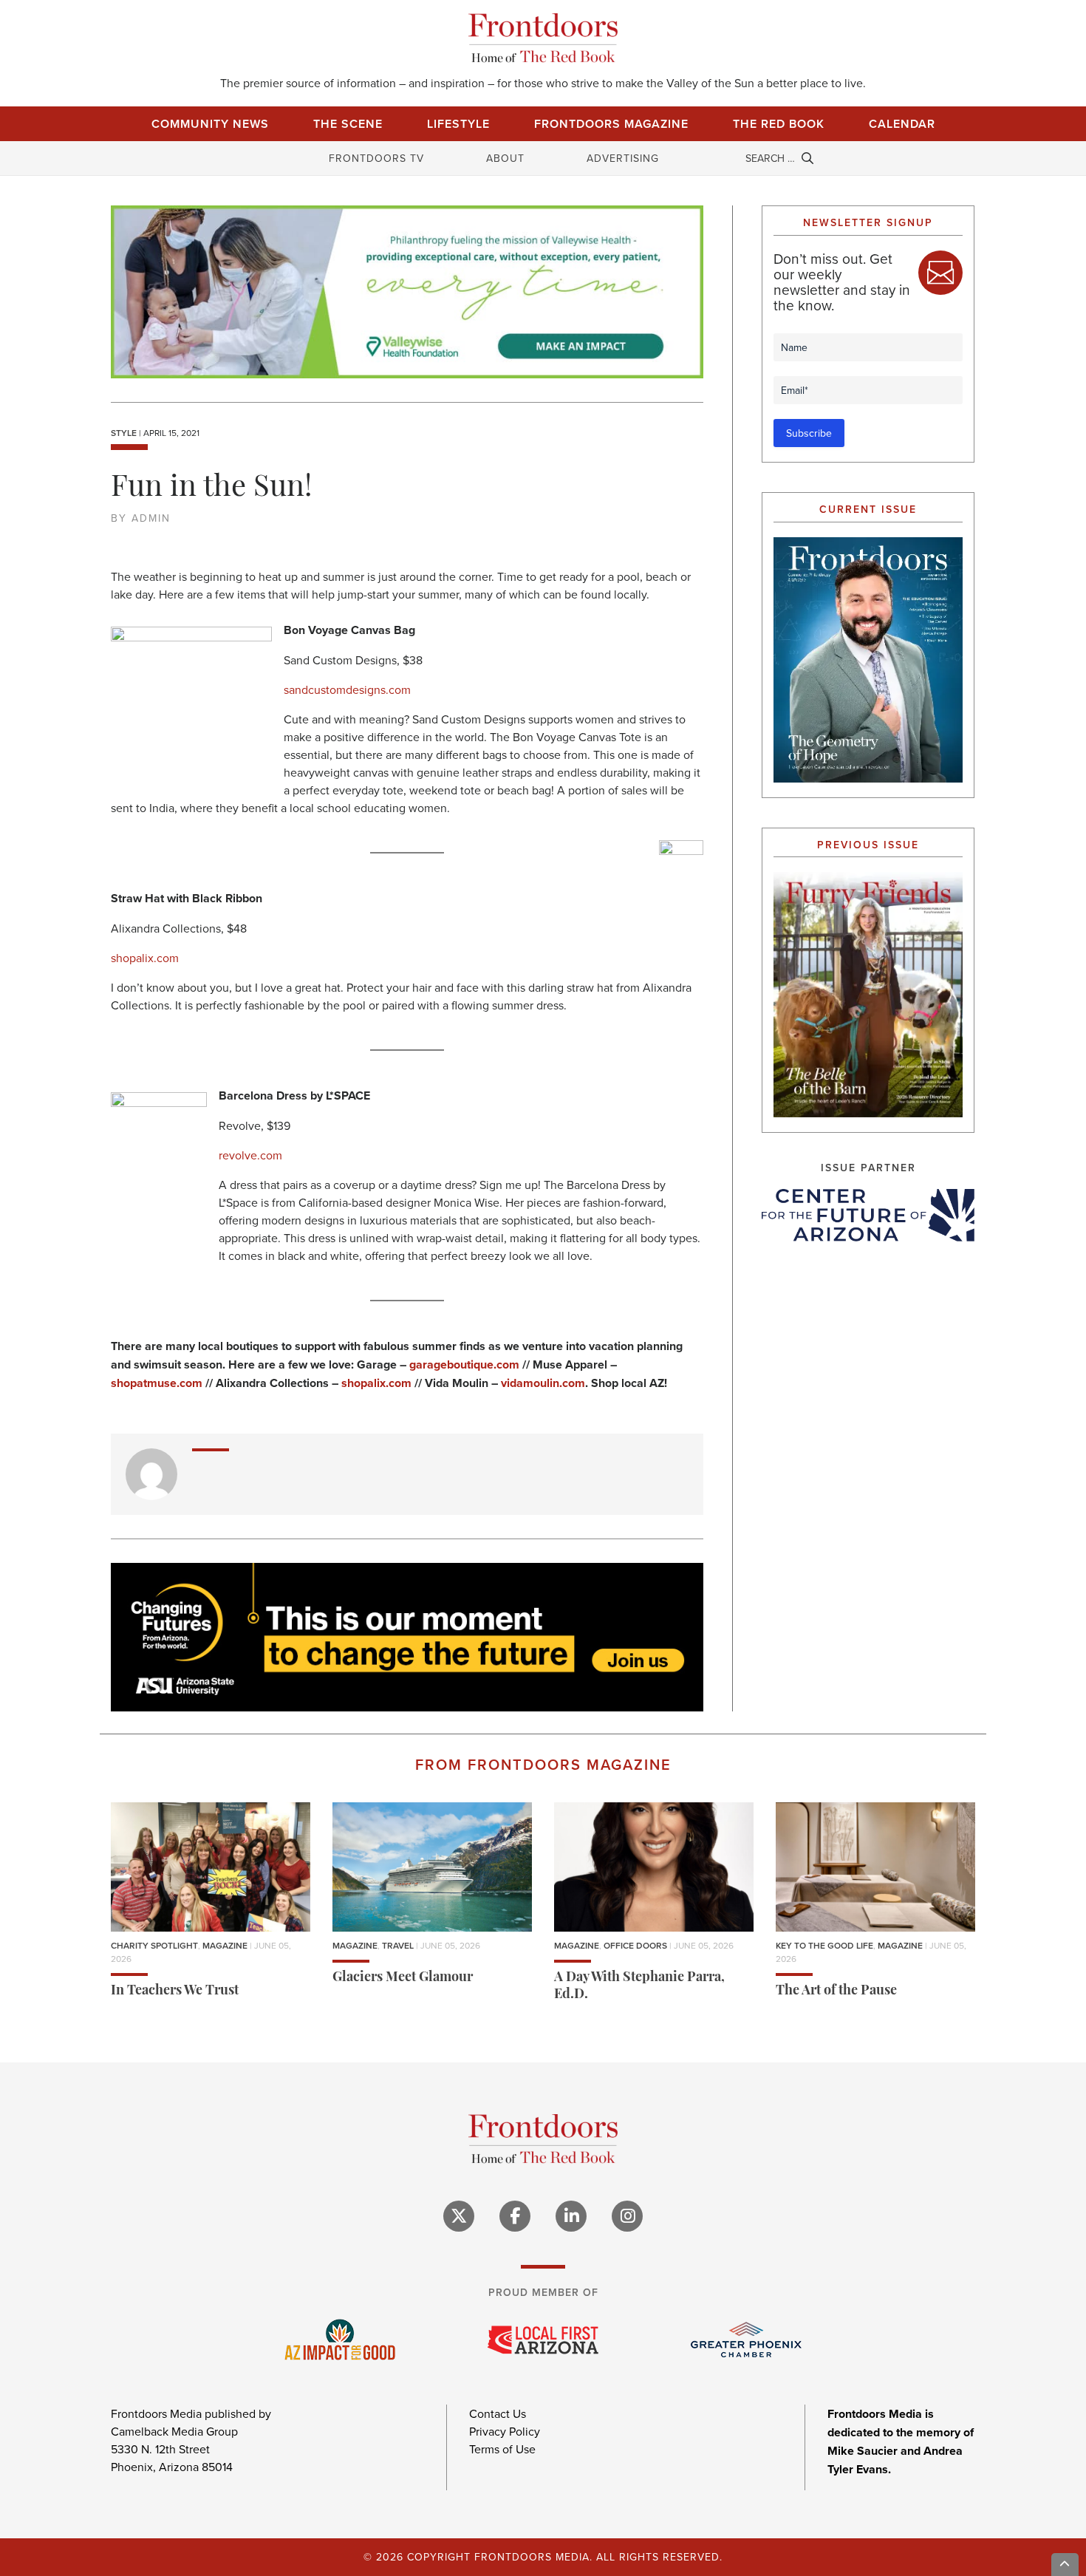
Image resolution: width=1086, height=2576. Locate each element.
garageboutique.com (464, 1364)
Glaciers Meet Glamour (403, 1978)
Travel (398, 1945)
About (505, 158)
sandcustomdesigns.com (347, 689)
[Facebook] (515, 2216)
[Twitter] (459, 2216)
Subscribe (809, 433)
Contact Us (498, 2413)
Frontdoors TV (376, 158)
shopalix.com (145, 958)
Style (124, 433)
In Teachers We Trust (175, 1991)
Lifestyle (458, 124)
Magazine (225, 1945)
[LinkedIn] (571, 2216)
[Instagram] (627, 2216)
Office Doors (635, 1945)
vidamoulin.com (543, 1383)
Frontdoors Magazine (611, 124)
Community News (210, 124)
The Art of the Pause (836, 1991)
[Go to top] (1065, 2565)
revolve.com (250, 1155)
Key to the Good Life (824, 1945)
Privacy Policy (505, 2431)
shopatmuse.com (157, 1383)
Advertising (623, 158)
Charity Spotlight (154, 1945)
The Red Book (779, 124)
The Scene (348, 124)
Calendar (902, 124)
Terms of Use (502, 2449)
